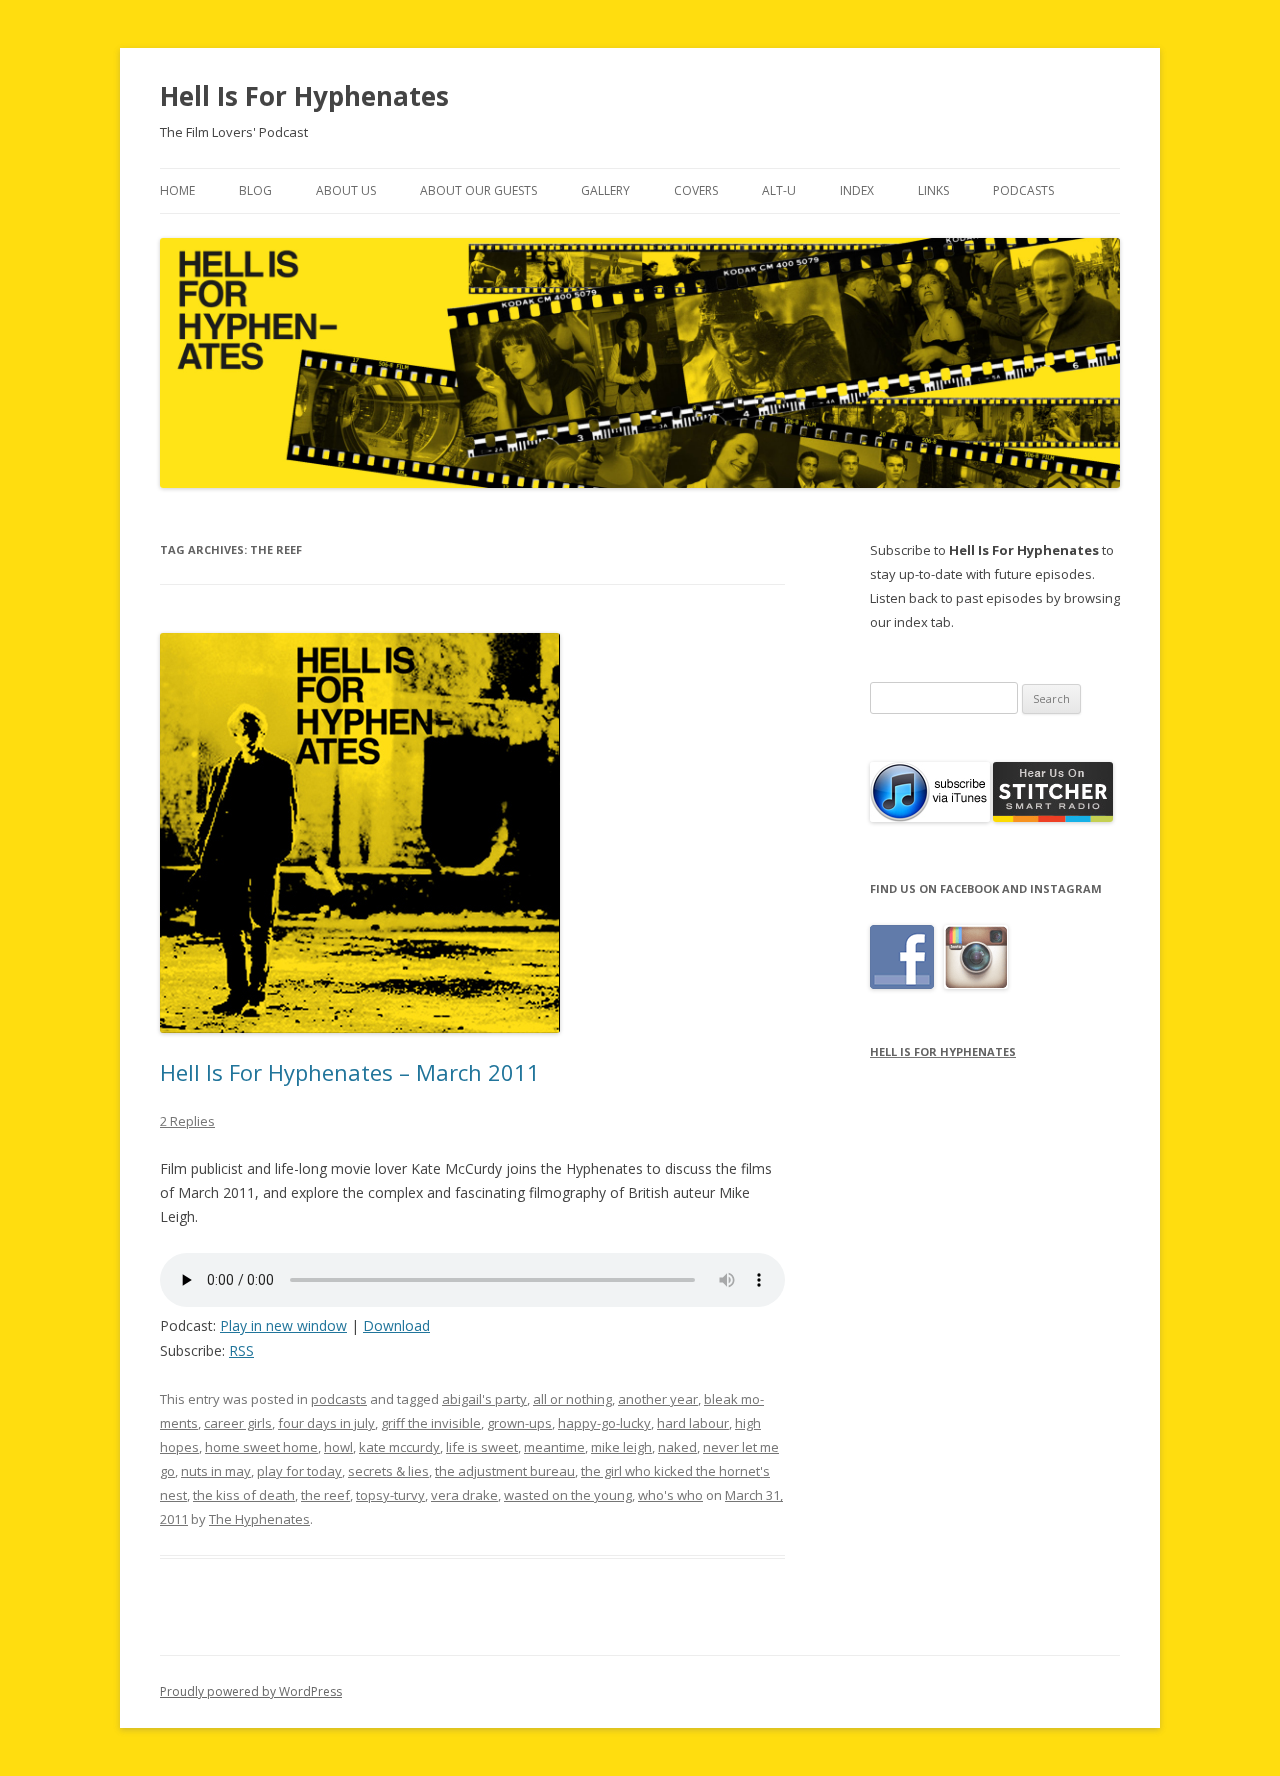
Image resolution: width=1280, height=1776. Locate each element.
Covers (696, 190)
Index (857, 190)
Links (933, 190)
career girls (238, 1423)
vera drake (464, 1495)
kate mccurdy (399, 1447)
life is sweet (482, 1447)
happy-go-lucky (604, 1423)
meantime (554, 1447)
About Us (346, 190)
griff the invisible (431, 1423)
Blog (255, 190)
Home (177, 190)
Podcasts (1023, 190)
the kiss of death (244, 1495)
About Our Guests (478, 190)
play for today (299, 1471)
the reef (325, 1495)
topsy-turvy (390, 1495)
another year (658, 1399)
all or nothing (572, 1399)
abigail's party (484, 1399)
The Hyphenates (259, 1519)
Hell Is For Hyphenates (304, 96)
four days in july (326, 1423)
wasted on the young (568, 1495)
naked (677, 1447)
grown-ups (519, 1423)
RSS (241, 1350)
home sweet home (261, 1447)
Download (396, 1325)
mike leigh (621, 1447)
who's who (670, 1495)
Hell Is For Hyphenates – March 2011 (350, 1072)
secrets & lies (388, 1471)
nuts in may (216, 1471)
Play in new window (283, 1325)
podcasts (339, 1399)
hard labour (693, 1423)
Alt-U (779, 190)
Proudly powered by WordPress (251, 1691)
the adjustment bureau (505, 1471)
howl (338, 1447)
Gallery (605, 190)
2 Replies (187, 1121)
